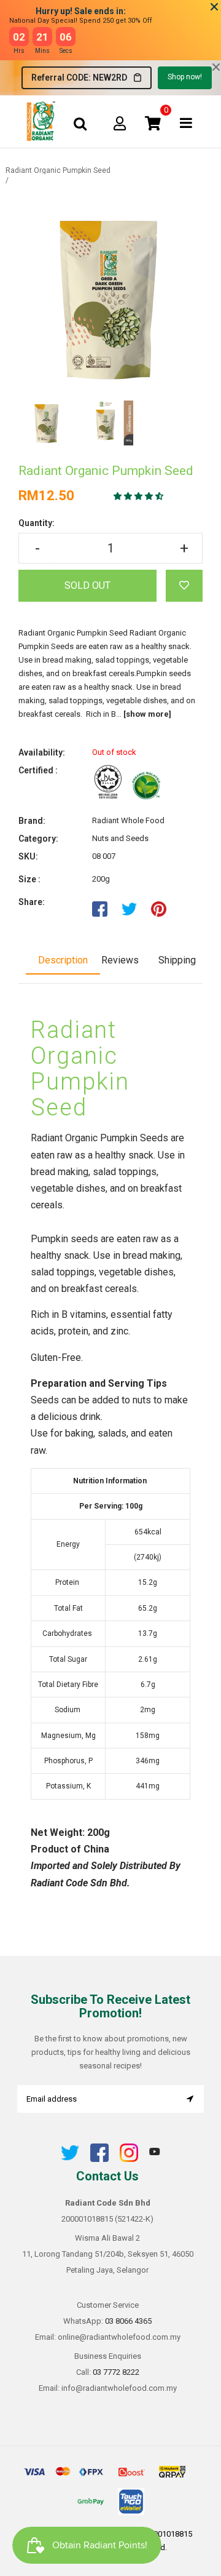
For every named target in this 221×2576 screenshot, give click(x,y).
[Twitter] (70, 2159)
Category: (38, 839)
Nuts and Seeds (120, 838)
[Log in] (120, 123)
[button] (139, 496)
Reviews (120, 960)
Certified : (38, 770)
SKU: (28, 856)
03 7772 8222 (116, 2372)
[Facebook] (99, 2159)
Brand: (32, 821)
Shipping (177, 960)
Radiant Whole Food (128, 820)
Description (63, 960)
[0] (153, 123)
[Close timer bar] (214, 7)
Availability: (42, 752)
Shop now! (185, 77)
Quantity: (37, 523)
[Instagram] (129, 2159)
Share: (32, 902)
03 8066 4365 (128, 2321)
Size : (29, 879)
